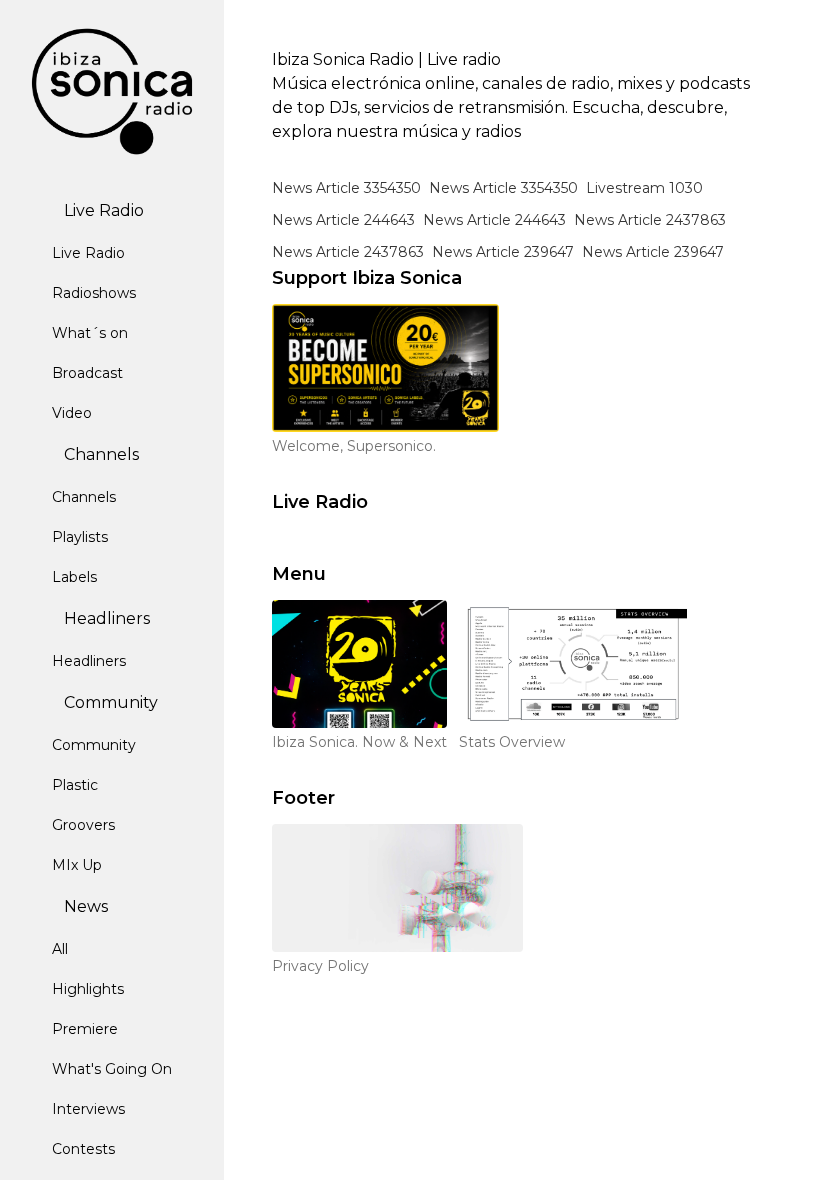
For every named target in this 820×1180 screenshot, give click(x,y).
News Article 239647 (503, 252)
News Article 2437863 (650, 220)
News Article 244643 (343, 220)
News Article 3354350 (346, 188)
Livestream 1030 (644, 188)
